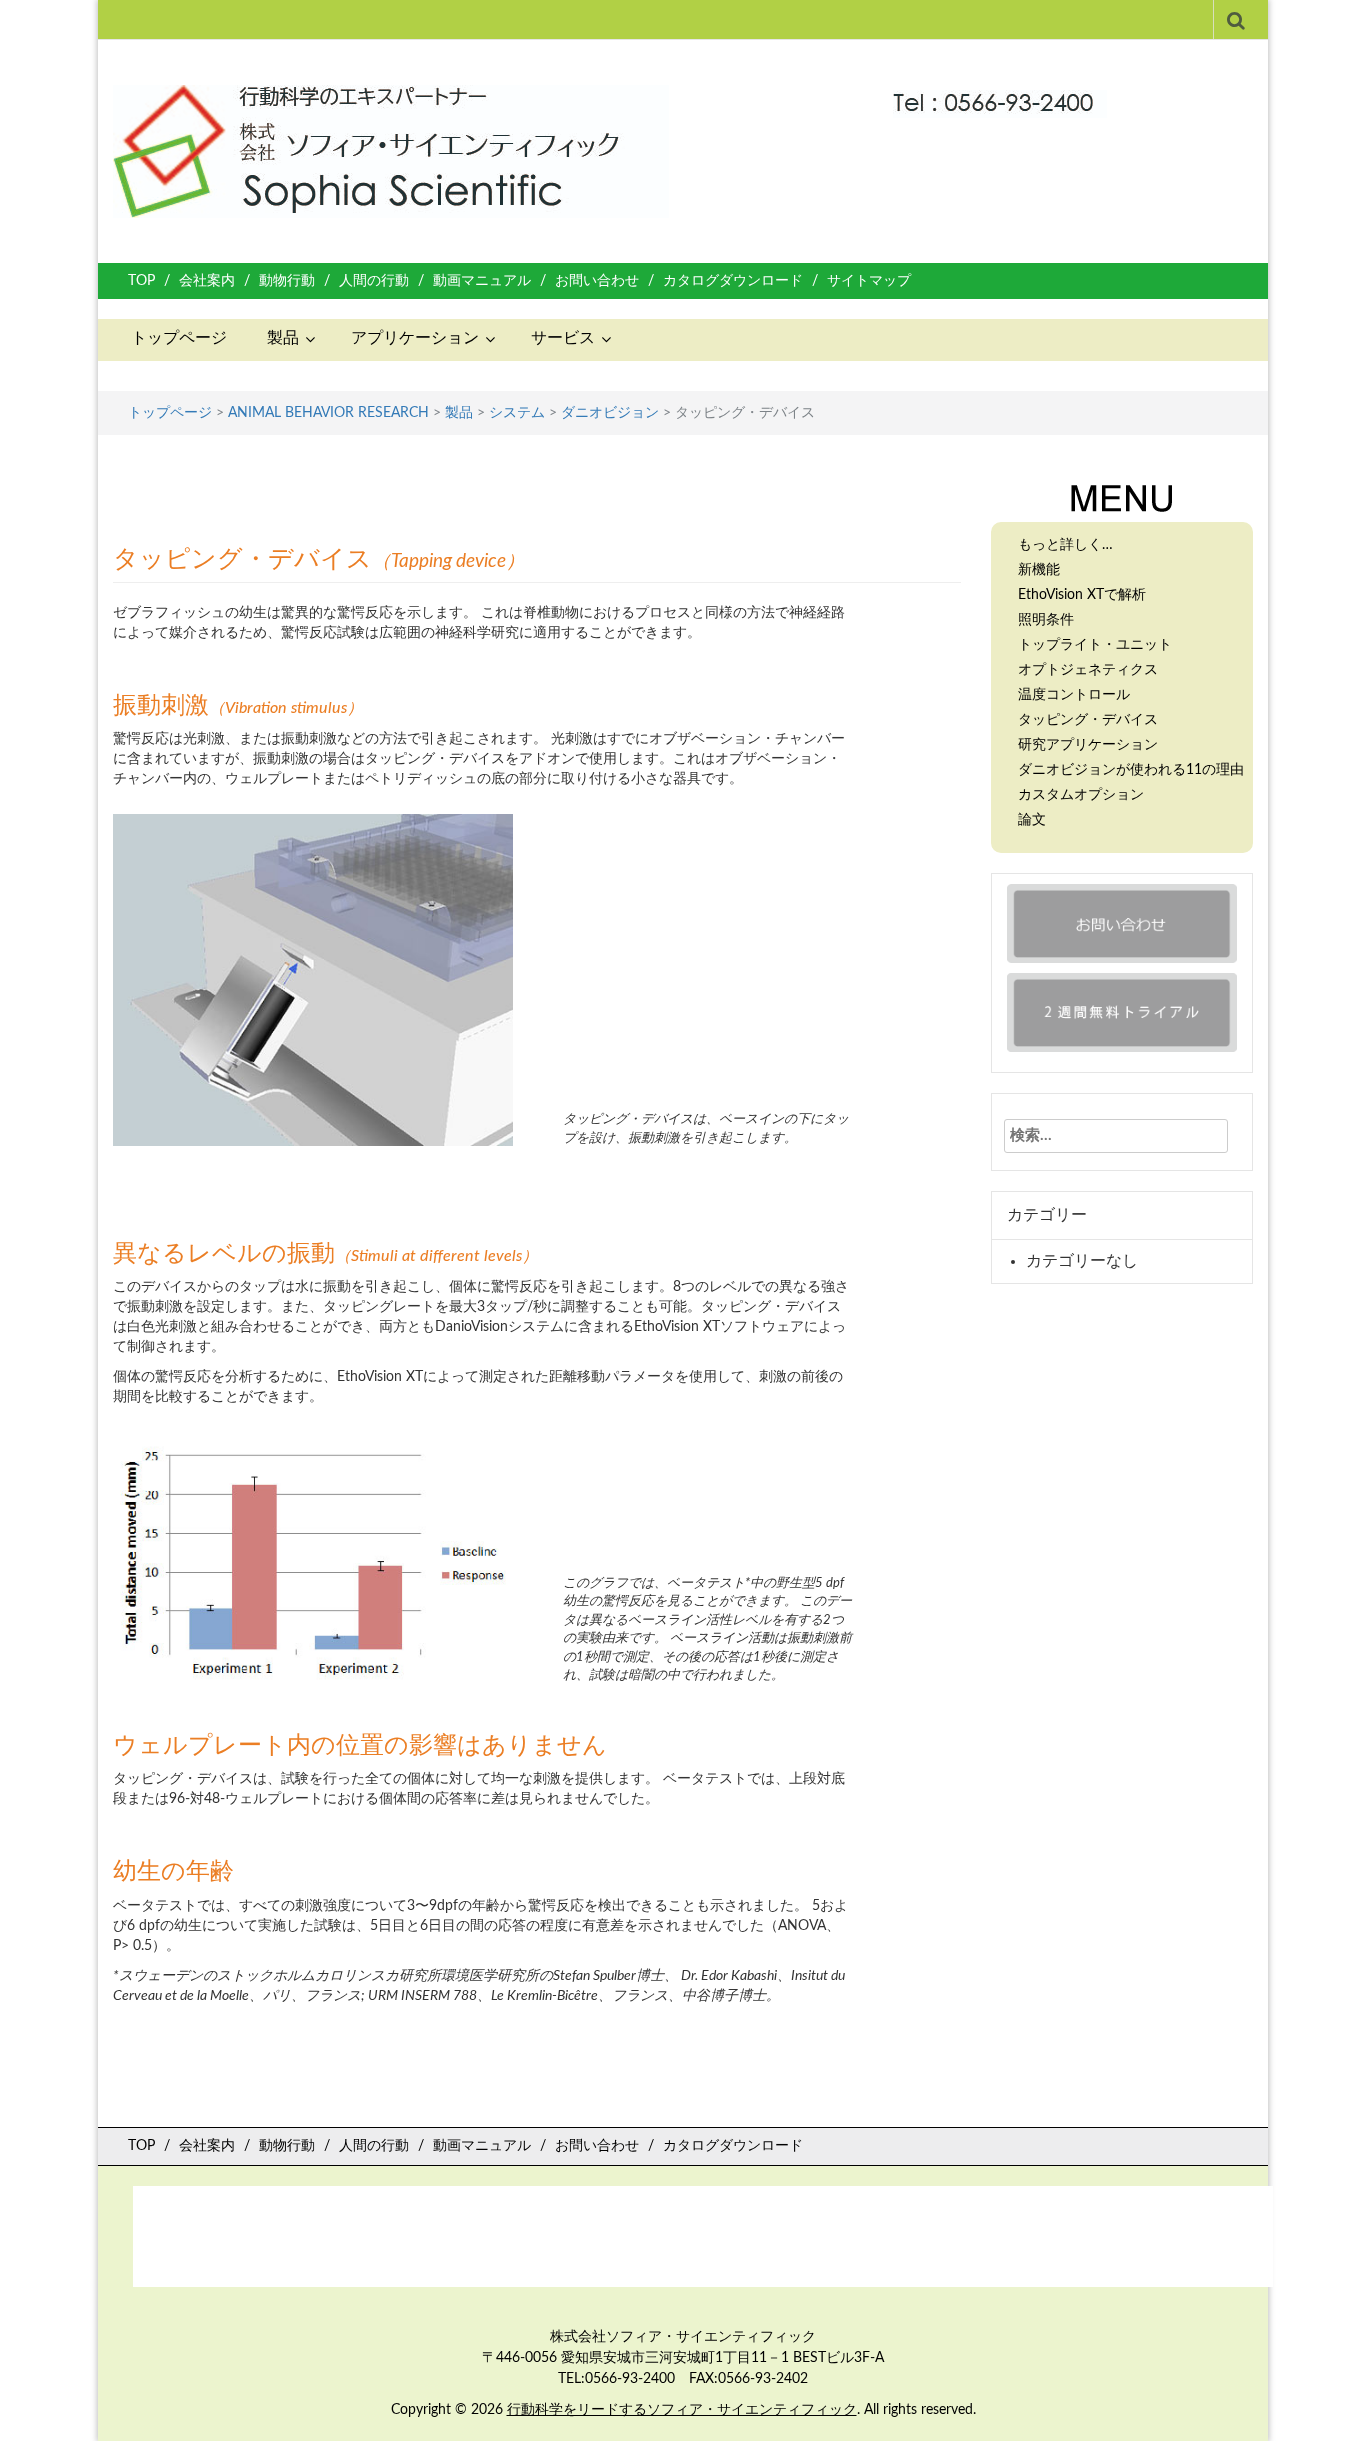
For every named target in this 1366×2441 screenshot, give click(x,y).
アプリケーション (415, 338)
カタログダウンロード (733, 281)
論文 (1032, 820)
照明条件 (1046, 620)
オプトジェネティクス (1088, 670)
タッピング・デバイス (1088, 720)
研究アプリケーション (1088, 745)
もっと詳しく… (1065, 545)
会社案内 (207, 281)
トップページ (179, 338)
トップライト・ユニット (1095, 645)
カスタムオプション (1081, 795)
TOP (141, 281)
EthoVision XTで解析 (1082, 595)
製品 (283, 338)
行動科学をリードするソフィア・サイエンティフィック (682, 2410)
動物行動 (287, 281)
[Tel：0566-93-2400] (1000, 94)
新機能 (1039, 570)
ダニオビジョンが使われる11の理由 (1131, 770)
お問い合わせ (597, 281)
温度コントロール (1074, 695)
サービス (563, 338)
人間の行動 (374, 281)
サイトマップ (869, 281)
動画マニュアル (482, 281)
